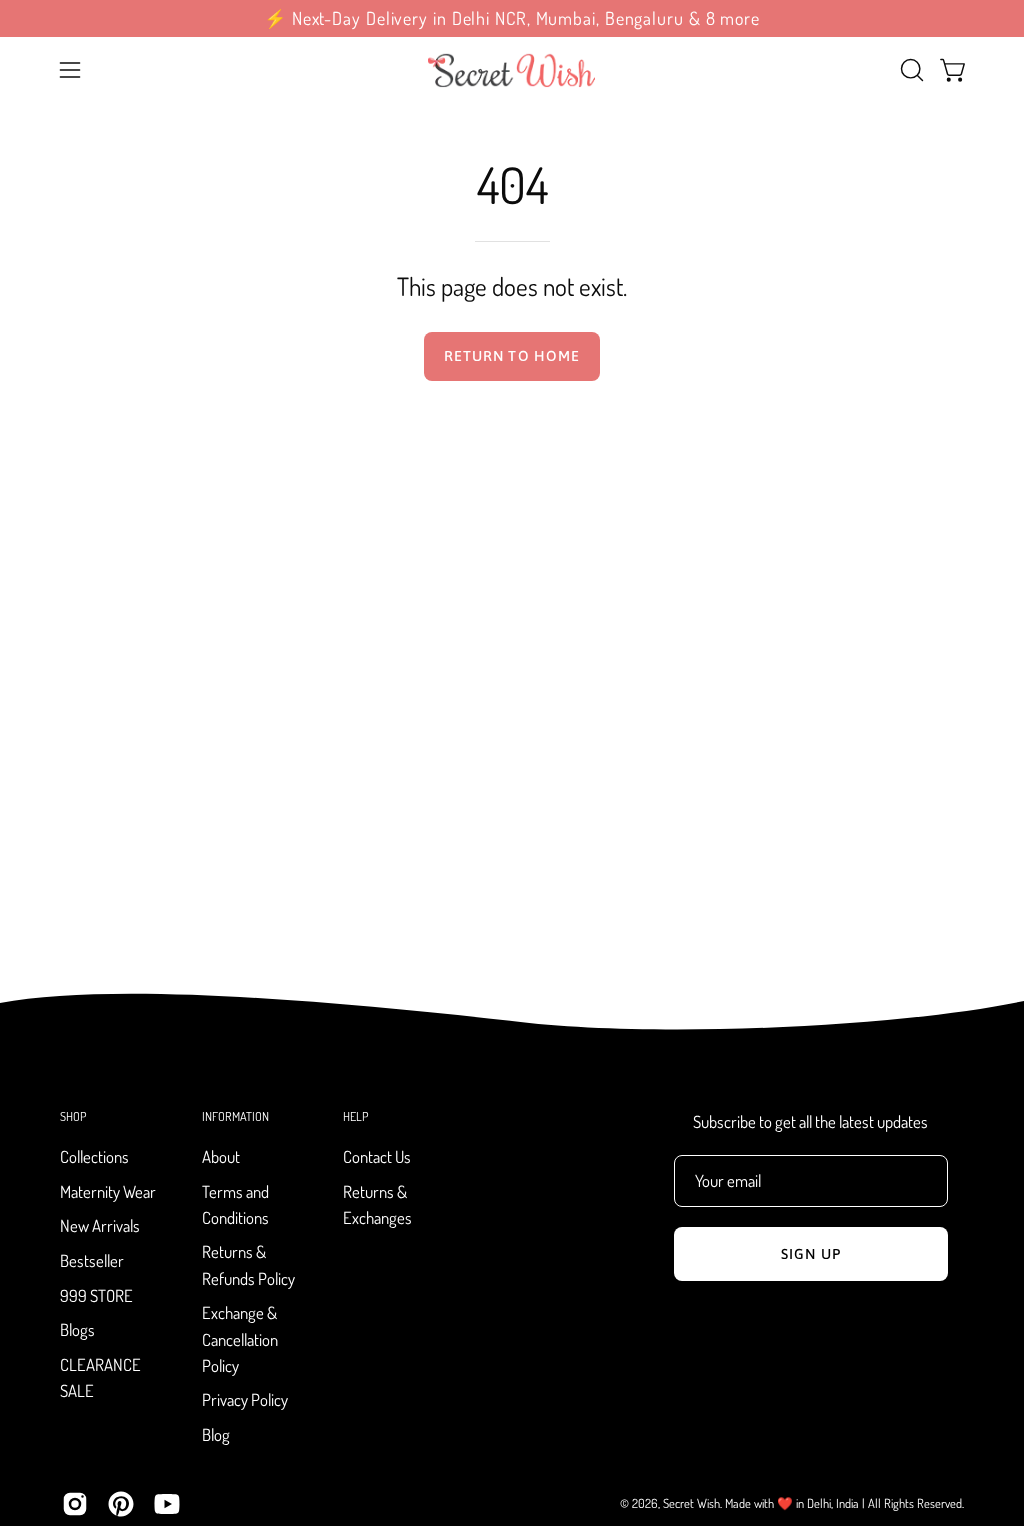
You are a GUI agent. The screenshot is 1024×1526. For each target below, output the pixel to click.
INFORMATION (235, 1116)
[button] (910, 70)
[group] (512, 18)
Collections (94, 1156)
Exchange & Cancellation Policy (240, 1339)
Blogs (77, 1330)
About (221, 1156)
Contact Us (377, 1156)
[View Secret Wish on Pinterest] (121, 1504)
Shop (73, 1116)
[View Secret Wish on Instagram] (75, 1504)
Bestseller (92, 1260)
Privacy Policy (245, 1400)
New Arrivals (100, 1226)
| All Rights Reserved (912, 1503)
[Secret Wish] (512, 70)
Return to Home (512, 356)
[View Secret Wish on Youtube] (167, 1504)
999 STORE (96, 1295)
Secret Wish (691, 1503)
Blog (216, 1434)
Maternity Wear (108, 1191)
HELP (355, 1116)
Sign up (811, 1254)
